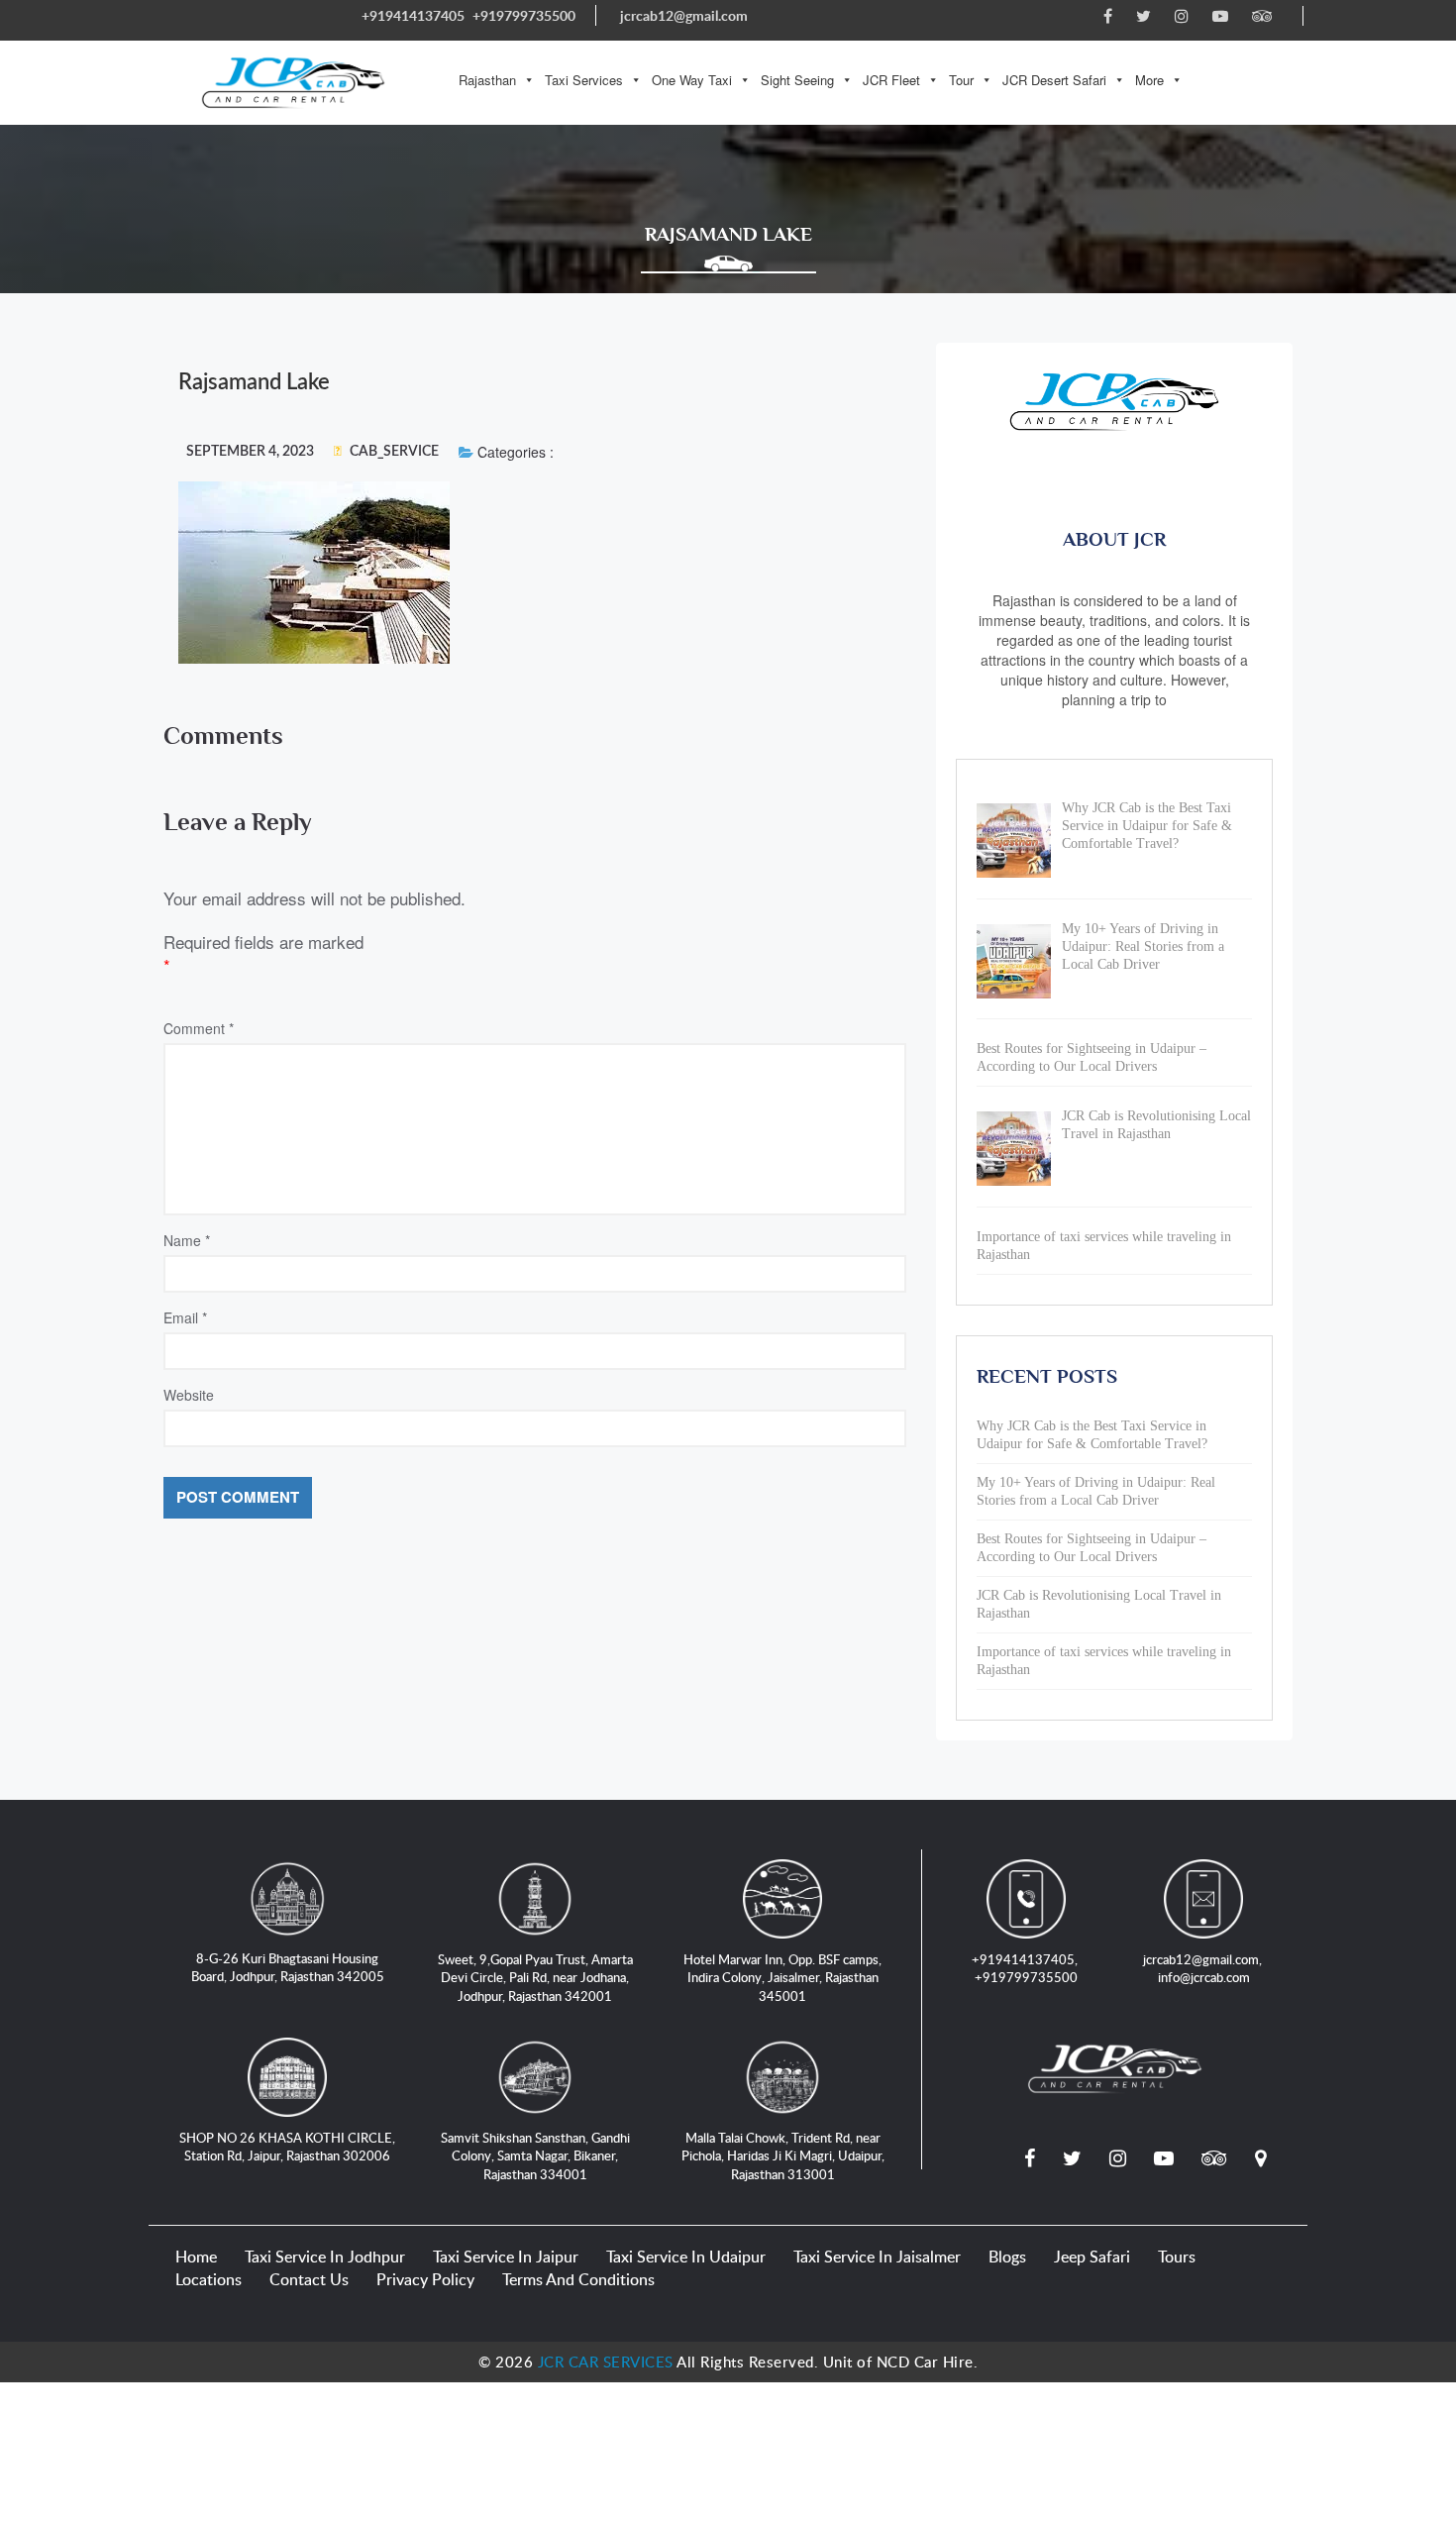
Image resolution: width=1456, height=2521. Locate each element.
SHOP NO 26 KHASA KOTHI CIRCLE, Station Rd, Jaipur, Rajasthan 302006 (287, 2147)
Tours (1177, 2257)
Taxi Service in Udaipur (686, 2257)
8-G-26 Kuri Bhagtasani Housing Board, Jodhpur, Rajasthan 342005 (288, 1968)
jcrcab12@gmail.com (684, 15)
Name (187, 1240)
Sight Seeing (797, 80)
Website (189, 1395)
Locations (208, 2279)
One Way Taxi (692, 80)
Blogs (1007, 2257)
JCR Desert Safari (1054, 80)
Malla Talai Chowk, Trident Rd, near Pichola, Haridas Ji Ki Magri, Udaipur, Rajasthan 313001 (783, 2156)
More (1149, 80)
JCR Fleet (891, 80)
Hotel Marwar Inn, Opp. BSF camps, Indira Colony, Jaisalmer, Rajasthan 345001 (782, 1978)
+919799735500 (524, 15)
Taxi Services (584, 80)
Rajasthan (487, 80)
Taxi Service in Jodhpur (325, 2257)
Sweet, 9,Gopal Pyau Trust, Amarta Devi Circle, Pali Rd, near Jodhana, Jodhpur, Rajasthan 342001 (535, 1978)
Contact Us (309, 2279)
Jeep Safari (1092, 2257)
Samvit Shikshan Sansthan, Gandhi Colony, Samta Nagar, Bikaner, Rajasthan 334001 (535, 2156)
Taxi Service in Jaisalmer (877, 2257)
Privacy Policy (425, 2279)
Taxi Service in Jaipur (506, 2257)
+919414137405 (413, 15)
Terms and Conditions (578, 2279)
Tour (961, 80)
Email (185, 1317)
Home (196, 2257)
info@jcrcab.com (1204, 1977)
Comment (199, 1028)
